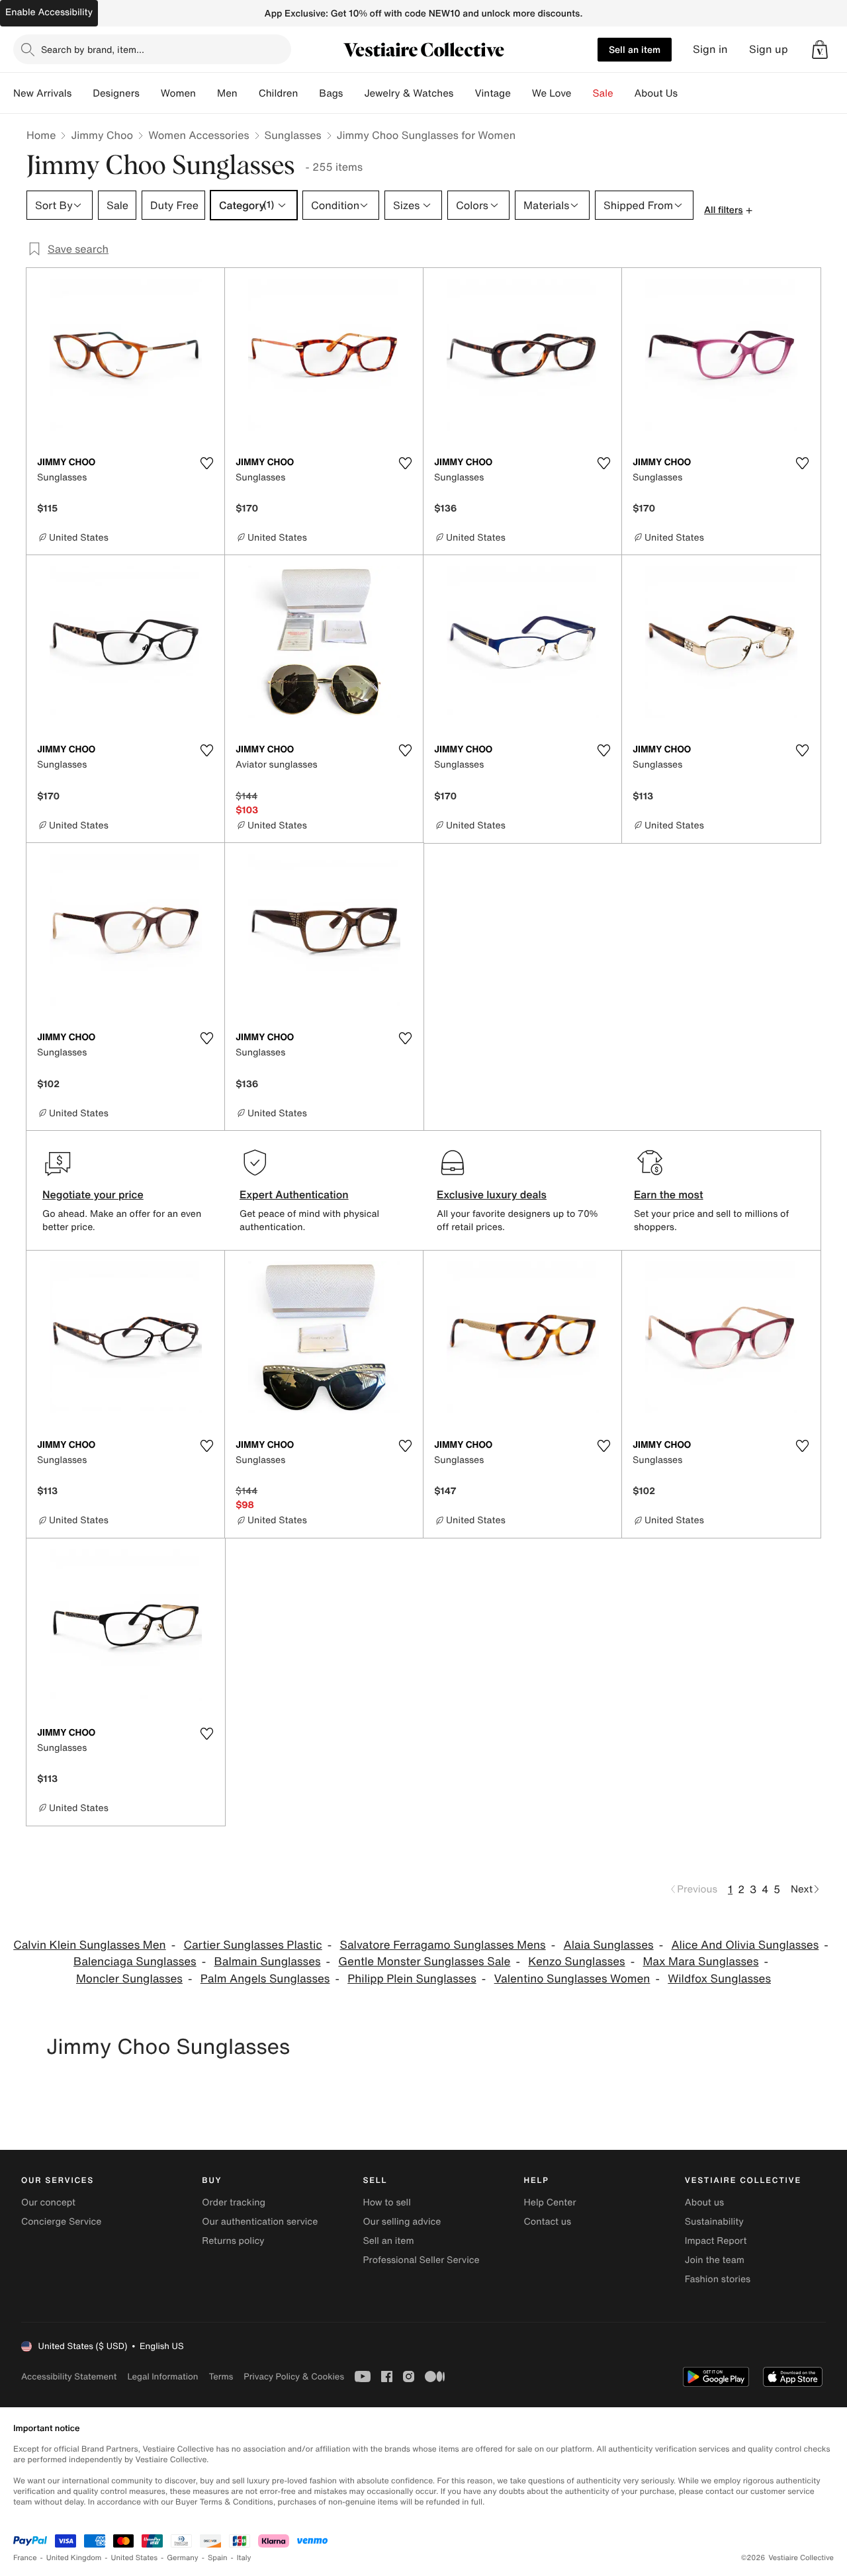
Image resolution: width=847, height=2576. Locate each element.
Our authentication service (260, 2222)
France (25, 2558)
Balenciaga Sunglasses (135, 1962)
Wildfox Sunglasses (719, 1979)
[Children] (308, 93)
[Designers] (150, 93)
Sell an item (635, 49)
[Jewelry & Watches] (464, 93)
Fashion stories (718, 2279)
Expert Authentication (294, 1194)
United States (135, 2558)
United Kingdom (74, 2558)
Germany (183, 2558)
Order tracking (234, 2202)
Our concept (48, 2202)
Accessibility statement (69, 2376)
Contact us (548, 2222)
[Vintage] (521, 93)
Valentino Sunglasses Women (572, 1979)
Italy (244, 2558)
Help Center (550, 2202)
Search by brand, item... (93, 49)
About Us (656, 93)
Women (178, 93)
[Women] (206, 93)
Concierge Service (61, 2222)
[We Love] (582, 93)
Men (227, 93)
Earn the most (669, 1194)
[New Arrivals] (82, 93)
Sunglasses (293, 135)
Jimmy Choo (102, 135)
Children (279, 93)
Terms (221, 2376)
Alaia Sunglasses (608, 1945)
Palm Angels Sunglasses (265, 1979)
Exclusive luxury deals (492, 1194)
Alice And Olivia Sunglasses (745, 1945)
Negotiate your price (93, 1194)
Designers (116, 93)
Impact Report (716, 2241)
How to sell (386, 2202)
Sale (603, 93)
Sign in (710, 49)
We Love (552, 93)
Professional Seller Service (421, 2260)
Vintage (492, 93)
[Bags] (353, 93)
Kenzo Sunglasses (576, 1962)
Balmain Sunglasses (267, 1962)
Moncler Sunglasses (129, 1979)
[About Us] (688, 93)
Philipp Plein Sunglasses (412, 1979)
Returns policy (233, 2241)
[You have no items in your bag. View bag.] (820, 50)
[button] (820, 50)
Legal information (162, 2376)
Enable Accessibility (49, 12)
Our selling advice (402, 2222)
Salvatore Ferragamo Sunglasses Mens (443, 1945)
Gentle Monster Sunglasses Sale (424, 1962)
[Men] (248, 93)
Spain (218, 2558)
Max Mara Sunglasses (700, 1962)
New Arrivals (42, 93)
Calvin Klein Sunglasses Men (89, 1945)
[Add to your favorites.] (206, 463)
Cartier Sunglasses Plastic (252, 1945)
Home (41, 135)
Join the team (715, 2260)
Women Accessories (199, 135)
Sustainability (714, 2222)
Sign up (769, 49)
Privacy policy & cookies (294, 2376)
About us (704, 2202)
